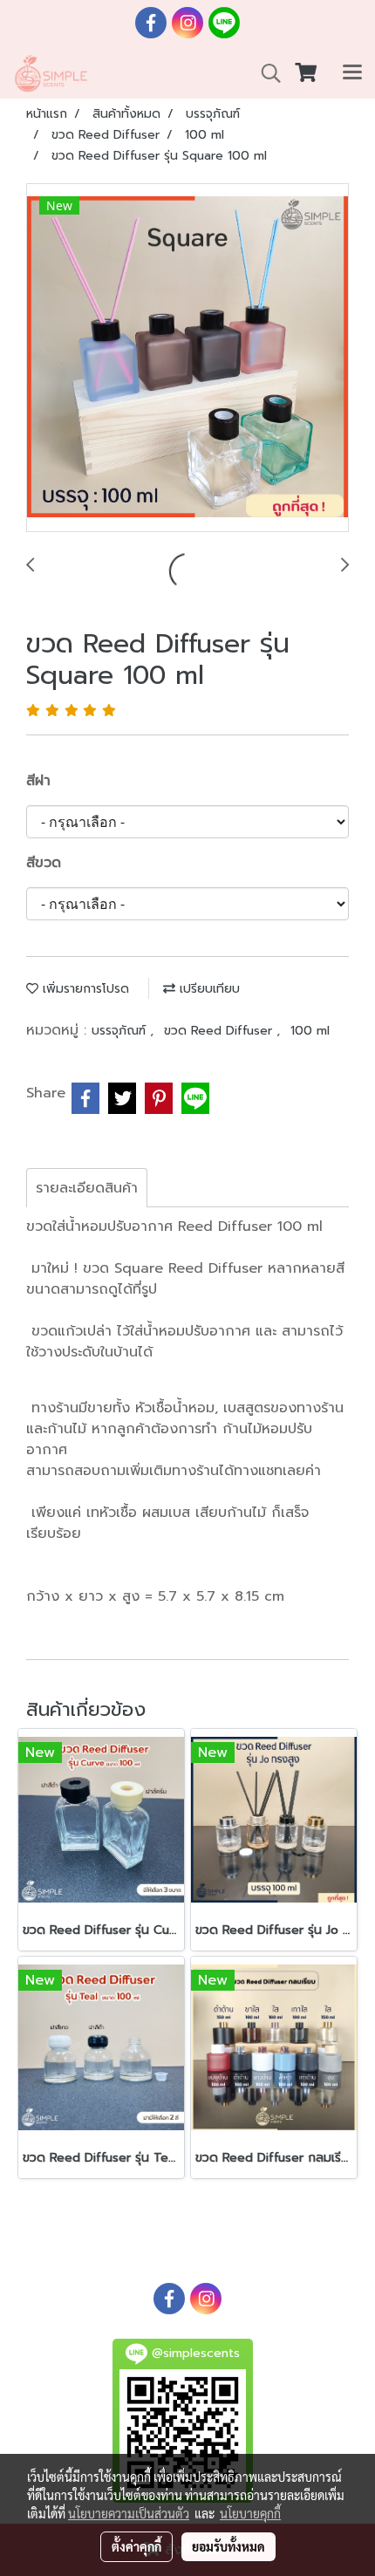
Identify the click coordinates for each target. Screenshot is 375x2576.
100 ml (310, 1031)
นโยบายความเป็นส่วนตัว (129, 2513)
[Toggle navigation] (352, 73)
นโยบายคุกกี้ (250, 2513)
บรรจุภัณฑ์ (121, 1031)
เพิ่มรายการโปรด (84, 989)
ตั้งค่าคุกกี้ (136, 2546)
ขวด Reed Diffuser (220, 1031)
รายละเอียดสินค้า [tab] (87, 1188)
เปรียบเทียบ (208, 989)
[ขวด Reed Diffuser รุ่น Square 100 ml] (187, 359)
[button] (265, 73)
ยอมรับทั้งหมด (228, 2546)
